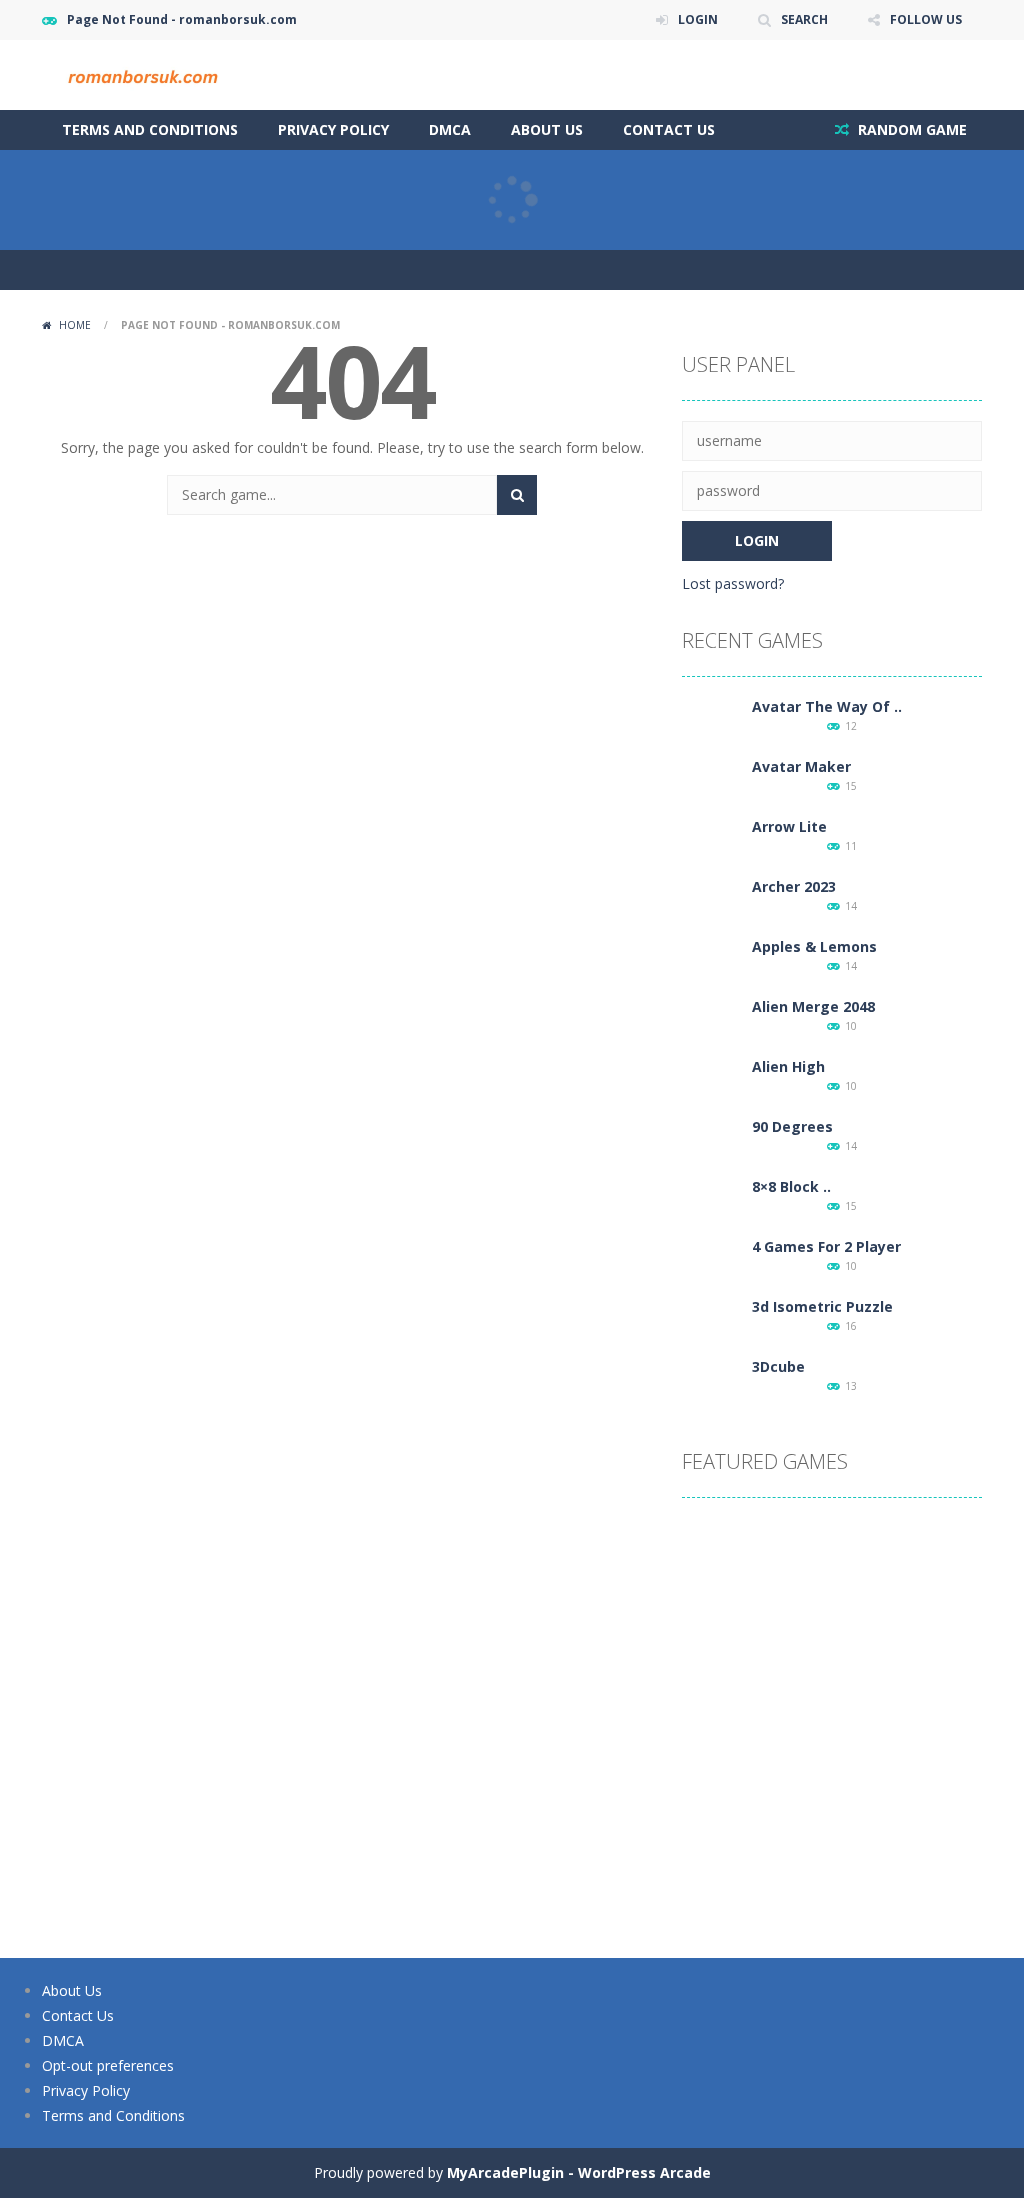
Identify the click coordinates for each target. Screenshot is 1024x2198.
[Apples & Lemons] (712, 965)
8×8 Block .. (791, 1186)
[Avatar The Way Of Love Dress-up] (712, 725)
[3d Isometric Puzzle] (712, 1325)
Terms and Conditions (150, 129)
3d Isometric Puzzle (822, 1306)
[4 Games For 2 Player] (712, 1265)
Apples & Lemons (814, 946)
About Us (547, 129)
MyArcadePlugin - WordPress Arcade (579, 2172)
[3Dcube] (712, 1385)
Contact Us (669, 129)
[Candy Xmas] (932, 1666)
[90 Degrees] (712, 1145)
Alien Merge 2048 (813, 1006)
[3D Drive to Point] (932, 1566)
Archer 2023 (794, 886)
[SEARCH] (517, 495)
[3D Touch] (832, 1766)
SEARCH (804, 19)
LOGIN (698, 19)
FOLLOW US (926, 19)
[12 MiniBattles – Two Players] (732, 1666)
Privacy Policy (333, 129)
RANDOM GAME (910, 129)
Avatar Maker (801, 766)
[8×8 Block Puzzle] (712, 1205)
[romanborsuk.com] (142, 73)
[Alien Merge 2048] (712, 1025)
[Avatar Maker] (712, 785)
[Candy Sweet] (932, 1866)
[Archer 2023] (712, 905)
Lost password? (733, 583)
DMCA (450, 129)
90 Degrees (792, 1126)
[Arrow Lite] (712, 845)
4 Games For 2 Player (826, 1246)
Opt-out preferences (108, 2065)
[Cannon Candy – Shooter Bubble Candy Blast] (832, 1666)
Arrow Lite (789, 826)
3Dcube (778, 1366)
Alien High (788, 1066)
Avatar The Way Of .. (827, 706)
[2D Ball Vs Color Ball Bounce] (732, 1866)
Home (75, 325)
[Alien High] (712, 1085)
